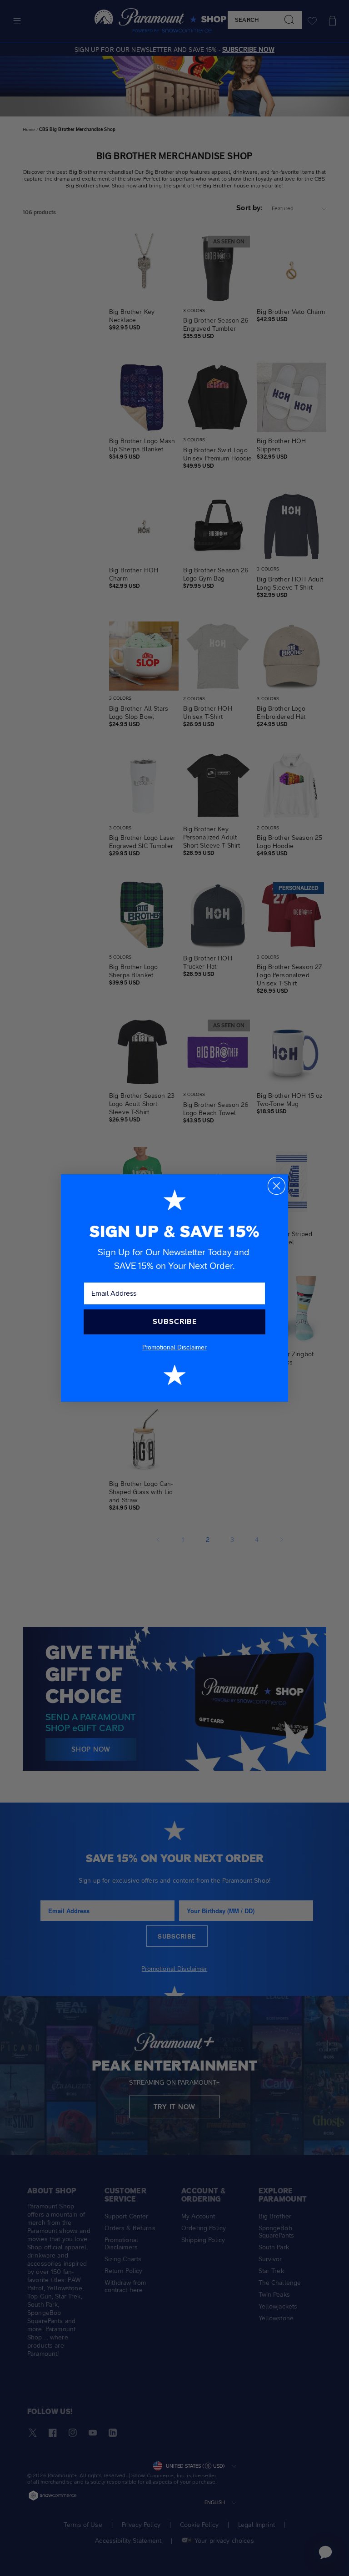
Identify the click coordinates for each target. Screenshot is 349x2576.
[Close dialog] (277, 1186)
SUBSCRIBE (175, 1321)
